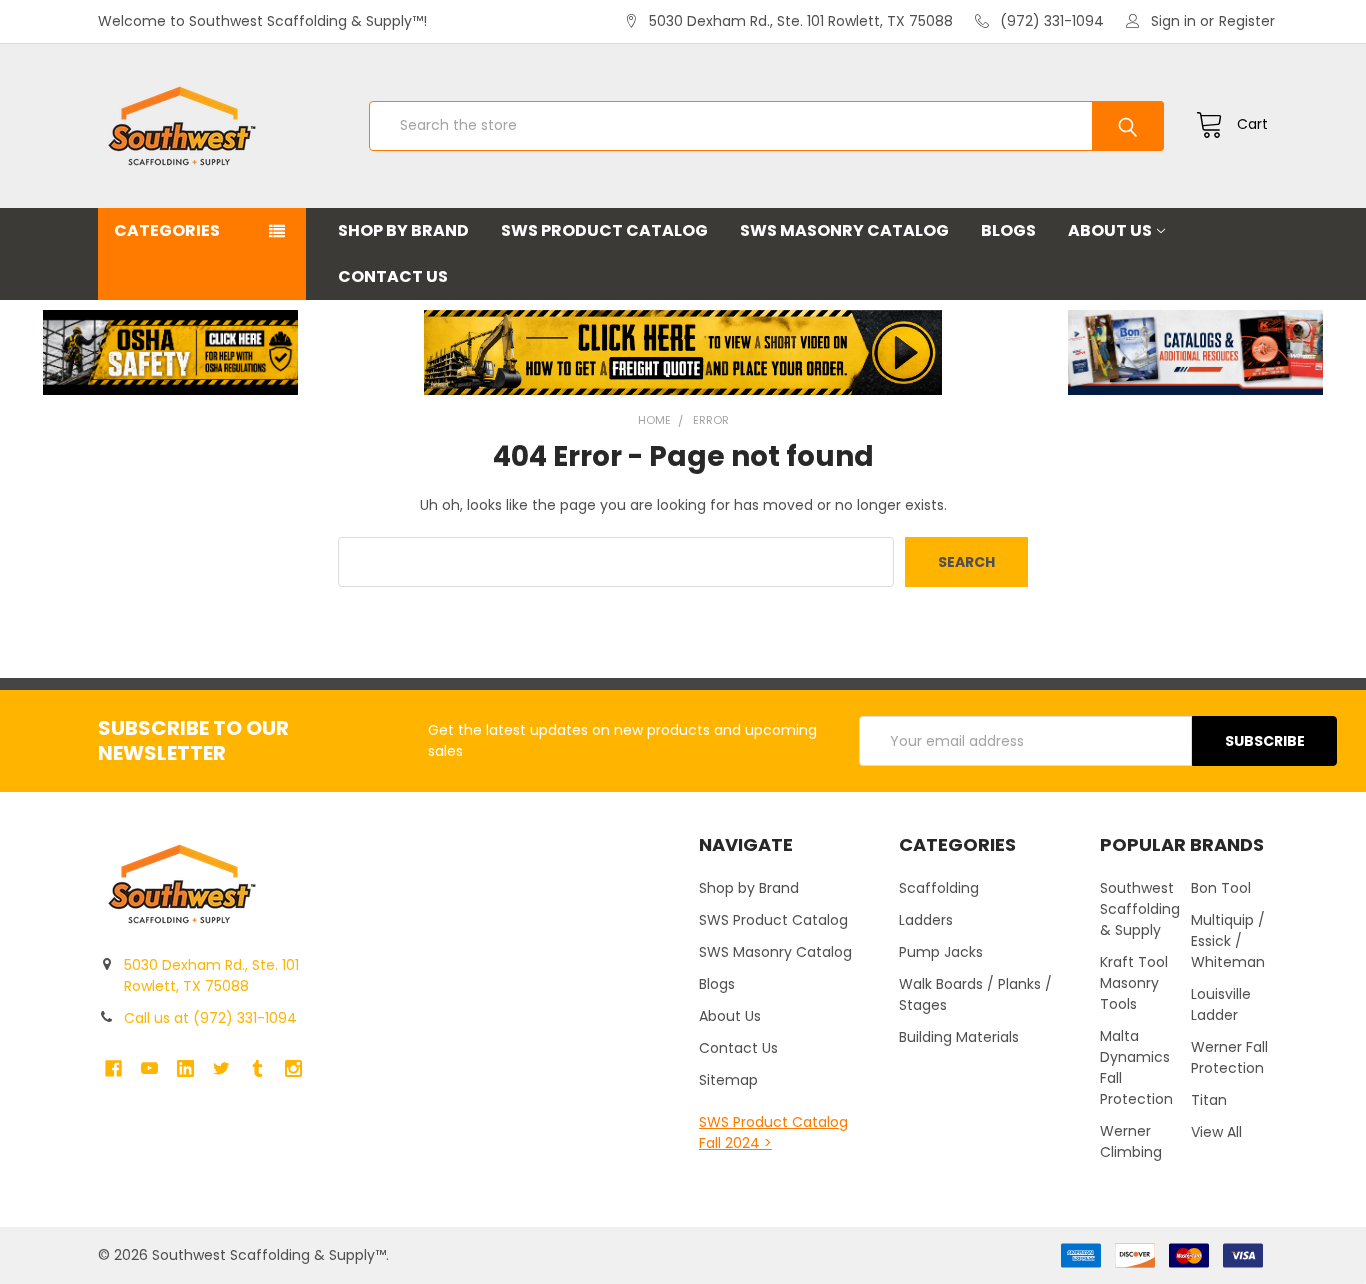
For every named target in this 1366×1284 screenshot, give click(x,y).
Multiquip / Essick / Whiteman (1228, 941)
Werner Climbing (1131, 1141)
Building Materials (959, 1037)
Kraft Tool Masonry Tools (1134, 983)
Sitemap (728, 1080)
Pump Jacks (941, 952)
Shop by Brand (403, 230)
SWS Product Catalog (604, 230)
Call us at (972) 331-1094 (210, 1018)
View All (1216, 1132)
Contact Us (393, 276)
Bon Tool (1221, 888)
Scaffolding (939, 888)
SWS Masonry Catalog (844, 230)
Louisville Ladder (1221, 1004)
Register (1247, 21)
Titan (1209, 1100)
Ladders (926, 920)
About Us (1110, 230)
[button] (171, 352)
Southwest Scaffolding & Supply (1140, 909)
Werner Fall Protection (1229, 1057)
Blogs (1008, 230)
